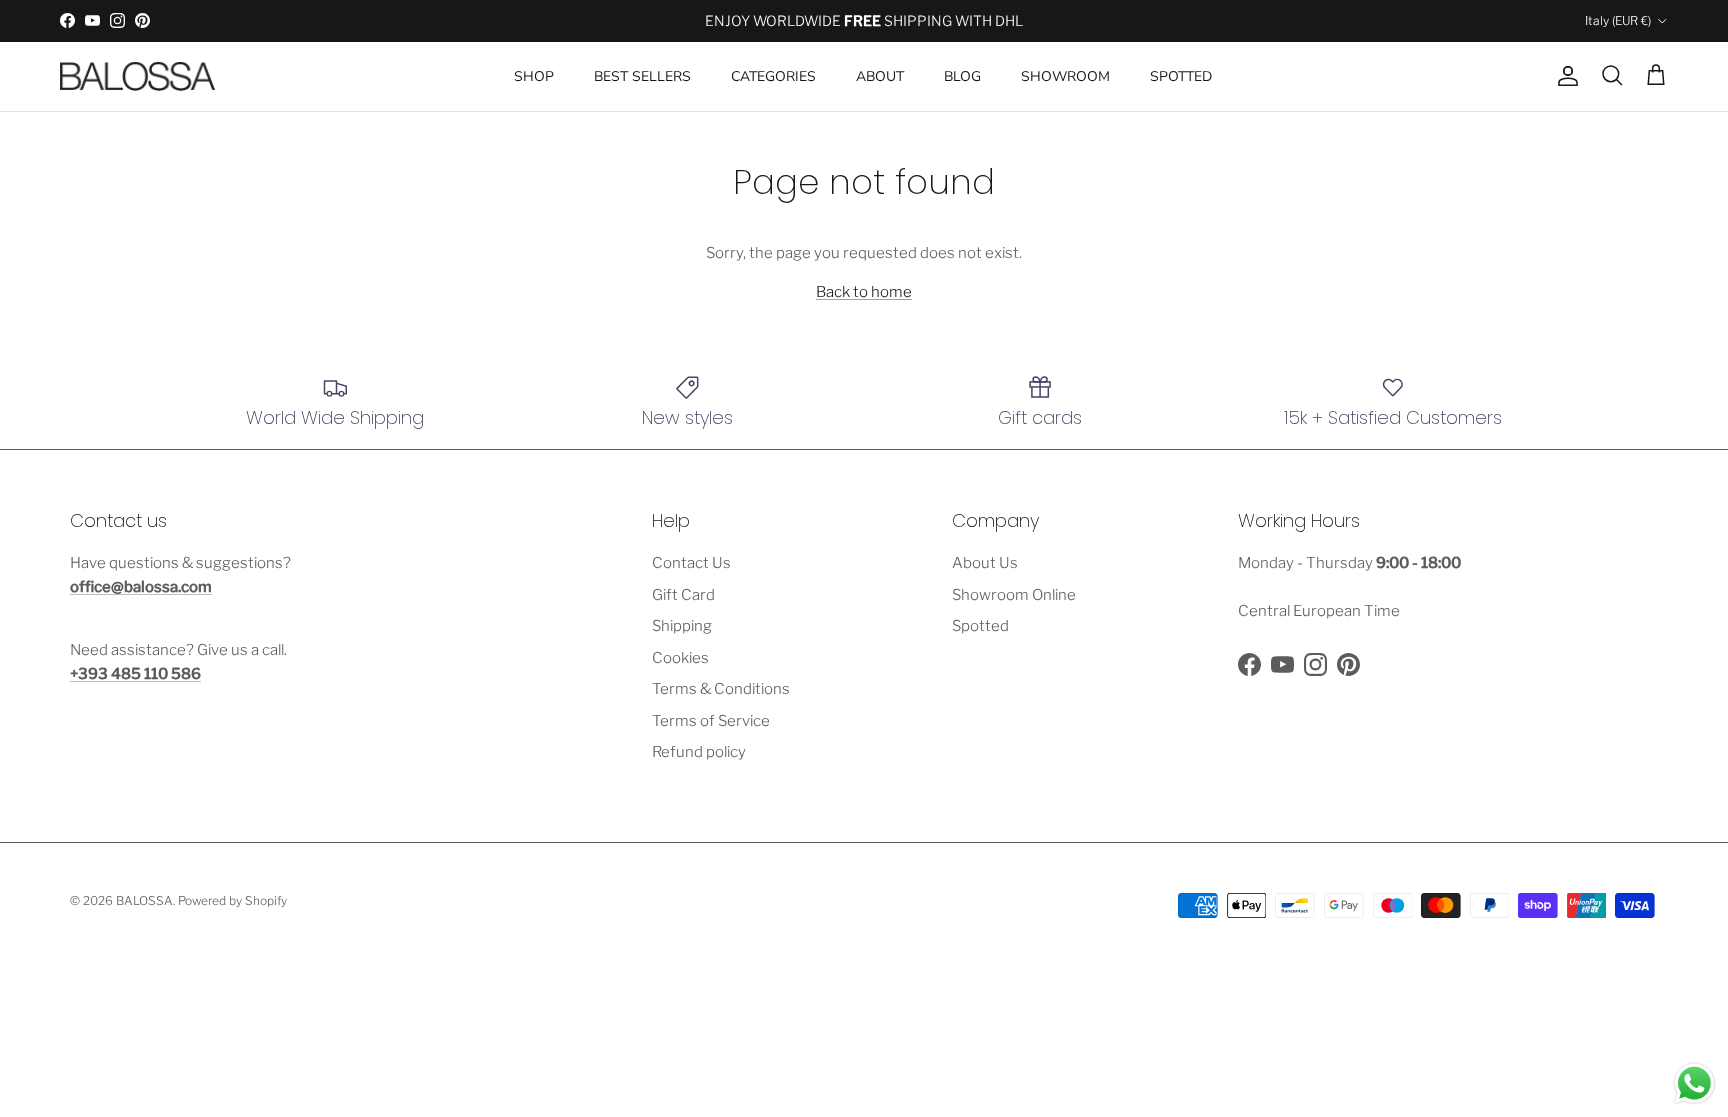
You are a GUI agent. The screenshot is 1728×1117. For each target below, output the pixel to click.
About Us (985, 563)
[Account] (1564, 76)
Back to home (864, 292)
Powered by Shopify (232, 900)
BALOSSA (144, 900)
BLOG (962, 76)
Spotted (980, 626)
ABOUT (880, 76)
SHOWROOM (1065, 76)
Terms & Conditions (721, 689)
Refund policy (699, 752)
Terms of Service (711, 721)
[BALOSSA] (137, 76)
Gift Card (683, 595)
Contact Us (691, 563)
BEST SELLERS (642, 76)
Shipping (682, 626)
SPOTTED (1181, 76)
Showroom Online (1014, 595)
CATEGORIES (773, 76)
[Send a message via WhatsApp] (1694, 1083)
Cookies (680, 658)
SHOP (534, 76)
